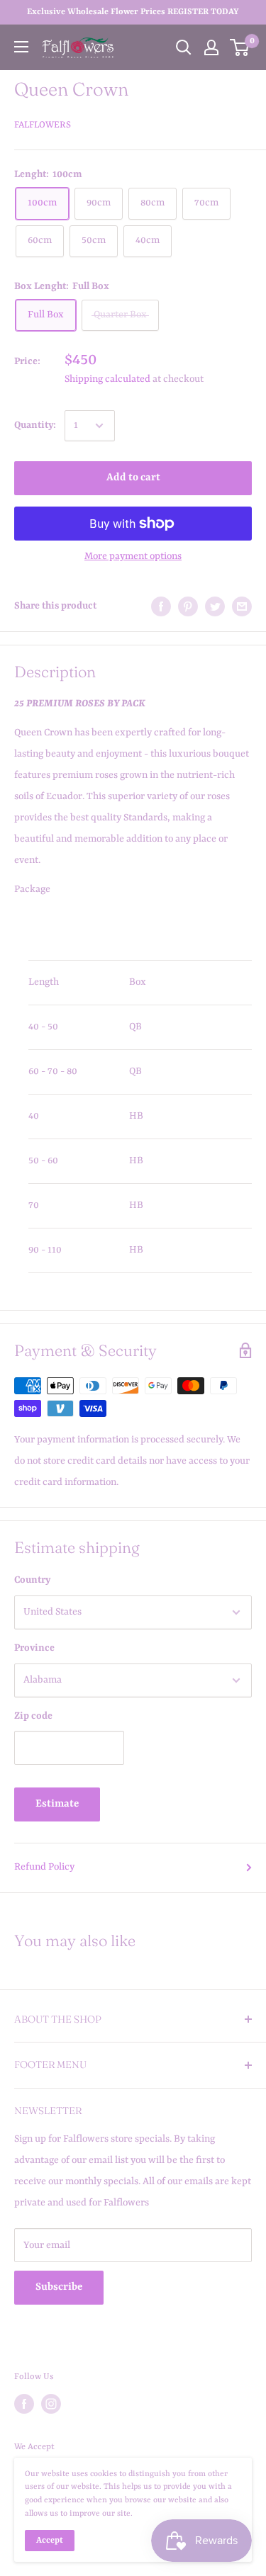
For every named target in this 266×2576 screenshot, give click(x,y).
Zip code (33, 1716)
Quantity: (35, 425)
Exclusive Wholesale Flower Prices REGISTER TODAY (133, 12)
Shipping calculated (107, 379)
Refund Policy (44, 1867)
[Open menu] (21, 47)
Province (34, 1648)
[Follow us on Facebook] (24, 2404)
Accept (50, 2541)
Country (32, 1580)
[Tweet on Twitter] (215, 606)
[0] (240, 47)
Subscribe (59, 2287)
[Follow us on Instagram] (51, 2404)
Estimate (57, 1804)
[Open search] (184, 47)
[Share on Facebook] (161, 606)
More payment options (133, 556)
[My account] (211, 47)
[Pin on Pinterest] (188, 606)
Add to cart (133, 478)
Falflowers (43, 125)
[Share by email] (242, 606)
